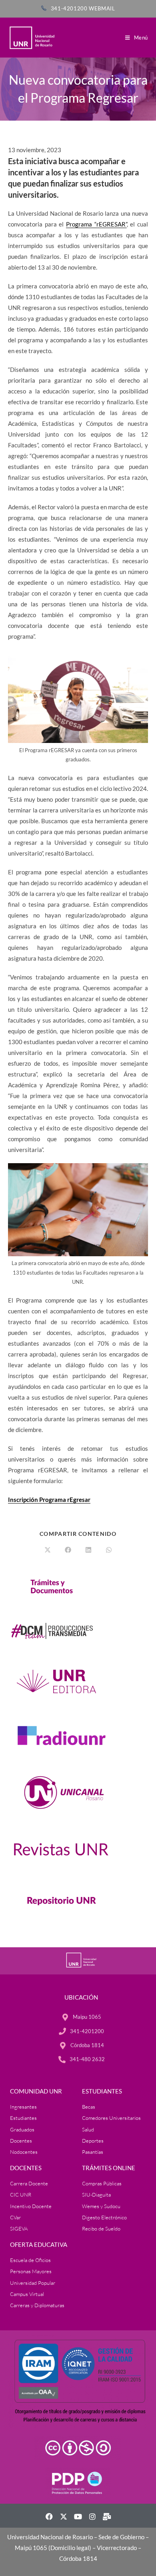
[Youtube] (78, 2516)
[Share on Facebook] (68, 1550)
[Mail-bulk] (107, 2516)
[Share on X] (48, 1550)
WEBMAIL (102, 8)
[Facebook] (49, 2516)
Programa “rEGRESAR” (96, 224)
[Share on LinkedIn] (88, 1550)
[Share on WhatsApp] (109, 1550)
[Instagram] (92, 2516)
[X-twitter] (64, 2516)
